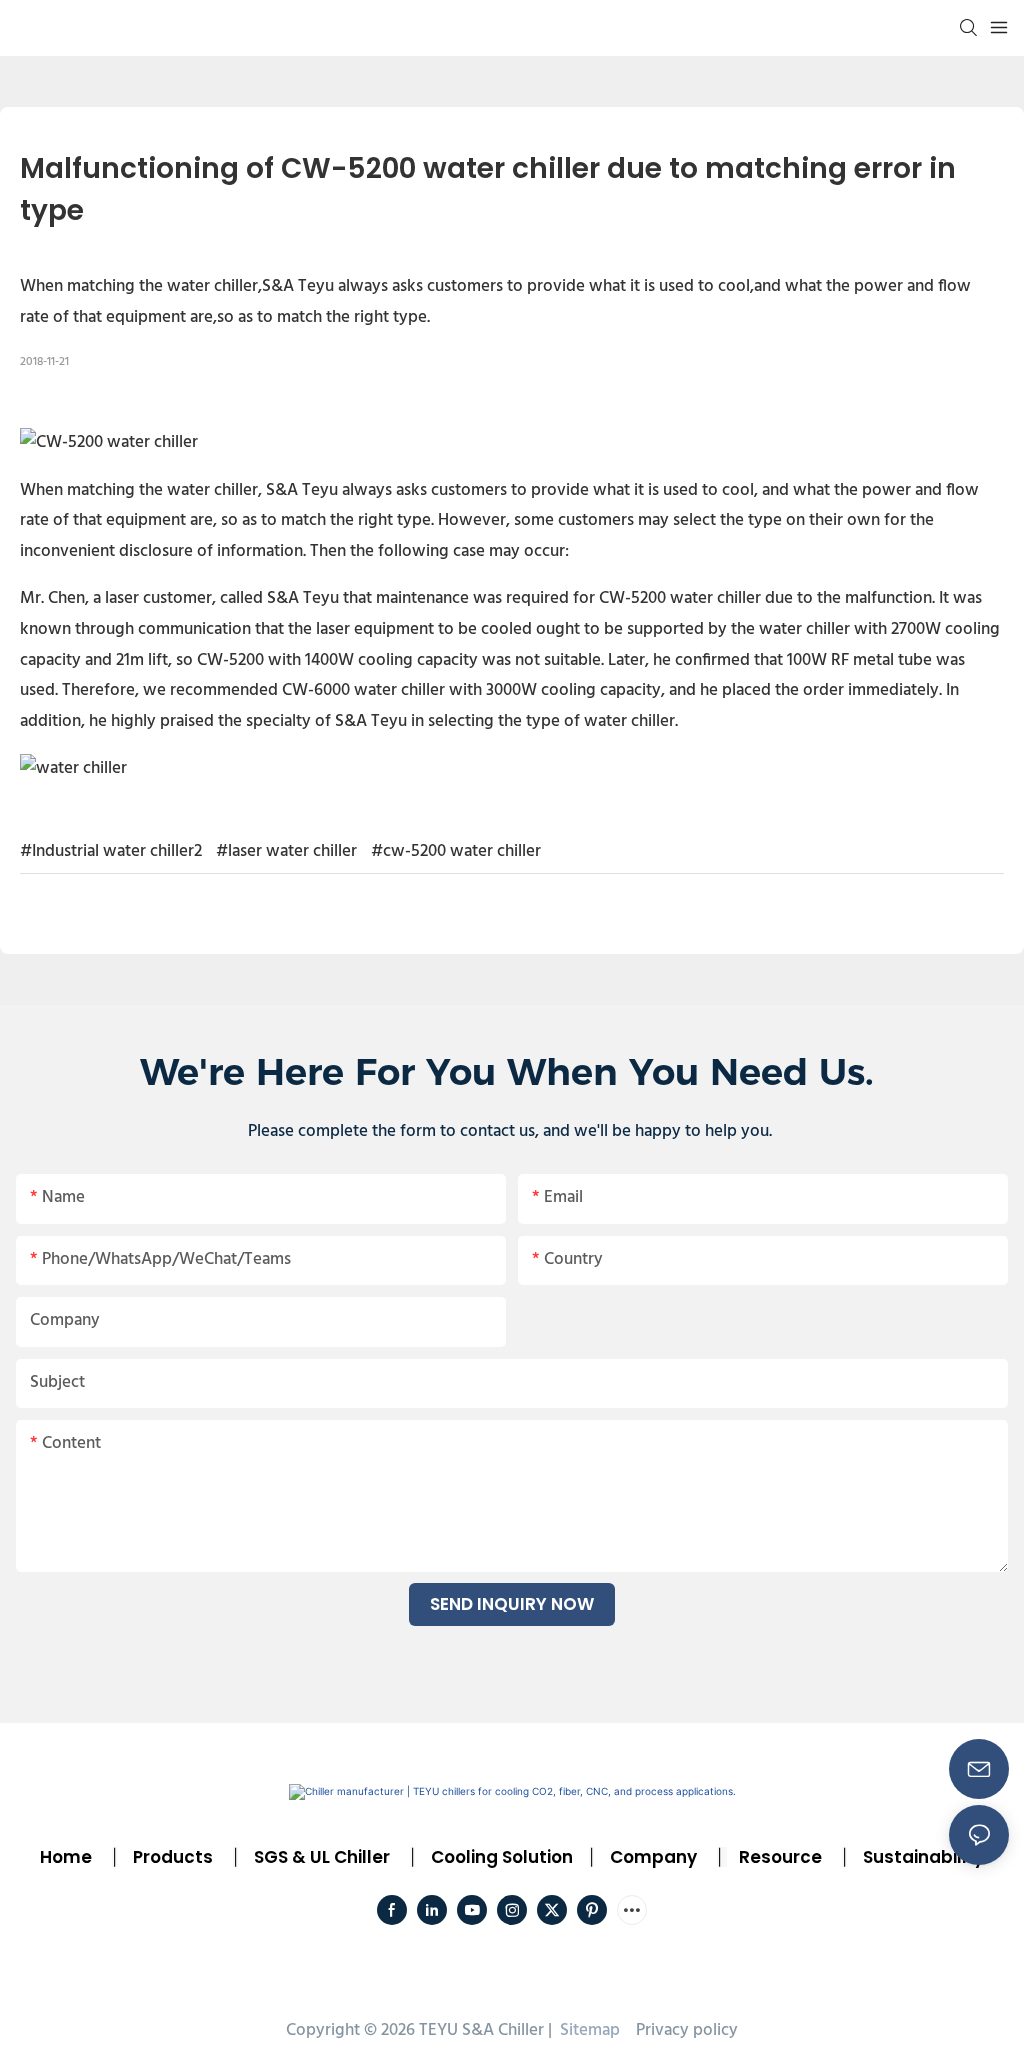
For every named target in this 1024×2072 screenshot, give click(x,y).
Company (653, 1857)
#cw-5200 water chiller (456, 851)
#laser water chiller (286, 851)
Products (171, 1857)
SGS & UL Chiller (322, 1857)
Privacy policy (687, 2030)
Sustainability (923, 1857)
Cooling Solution (502, 1857)
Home (66, 1857)
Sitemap (588, 2030)
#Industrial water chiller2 (111, 851)
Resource (780, 1857)
